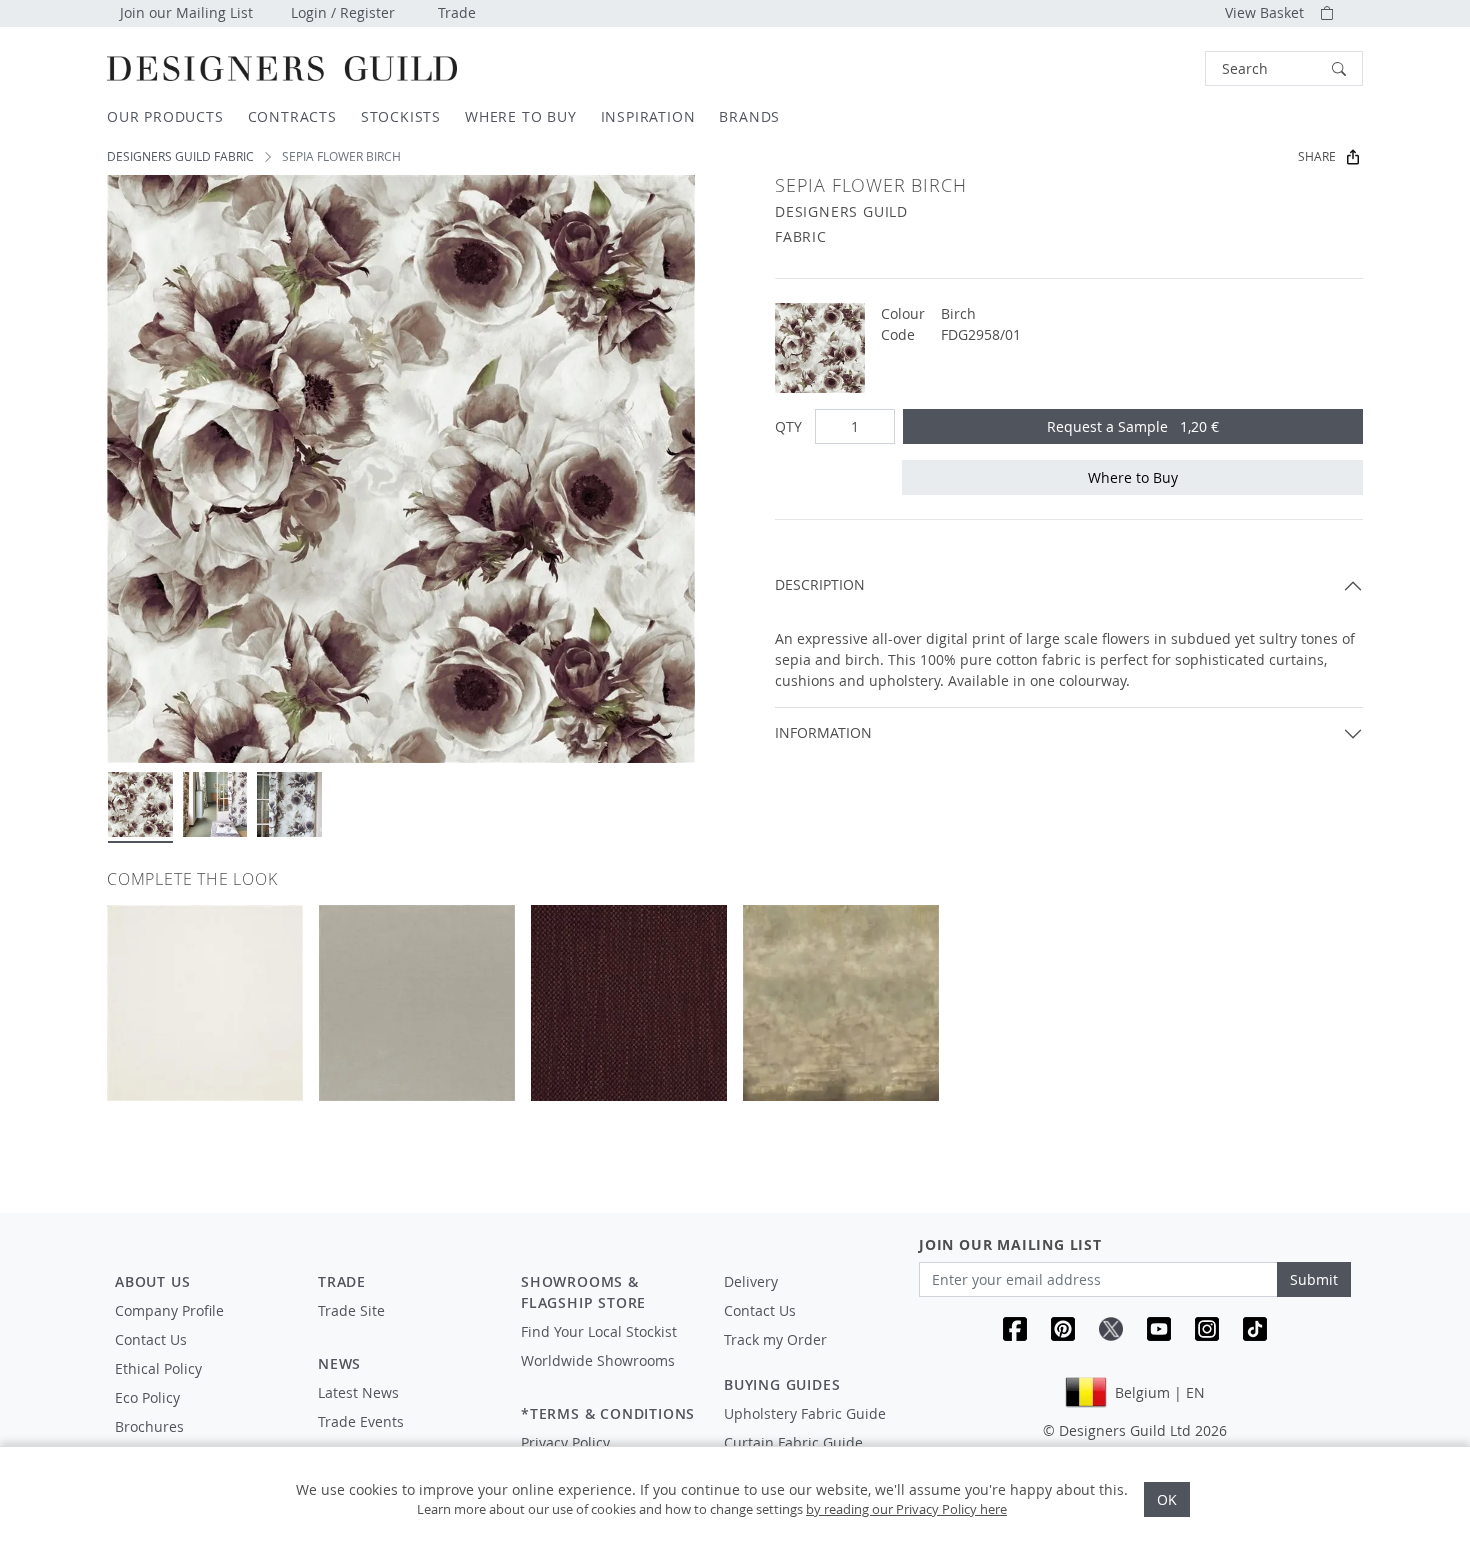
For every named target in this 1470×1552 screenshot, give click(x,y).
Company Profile (169, 1310)
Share (1317, 156)
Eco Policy (147, 1397)
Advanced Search (1159, 68)
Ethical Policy (158, 1368)
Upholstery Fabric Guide (805, 1413)
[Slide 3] (289, 804)
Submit (1314, 1279)
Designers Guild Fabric (180, 156)
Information (823, 732)
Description (820, 584)
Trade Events (361, 1421)
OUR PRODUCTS (165, 116)
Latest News (358, 1392)
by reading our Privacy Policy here (906, 1509)
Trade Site (351, 1310)
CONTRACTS (292, 116)
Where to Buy (1133, 477)
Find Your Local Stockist (599, 1331)
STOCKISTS (401, 116)
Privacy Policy (565, 1442)
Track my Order (775, 1339)
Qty (788, 426)
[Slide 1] (140, 804)
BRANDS (749, 116)
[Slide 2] (215, 804)
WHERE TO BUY (521, 116)
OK (1167, 1499)
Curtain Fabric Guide (793, 1442)
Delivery (751, 1281)
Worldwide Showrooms (598, 1360)
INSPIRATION (648, 116)
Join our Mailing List (186, 12)
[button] (1284, 68)
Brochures (149, 1426)
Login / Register (343, 12)
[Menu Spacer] (405, 1329)
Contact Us (151, 1339)
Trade (457, 12)
